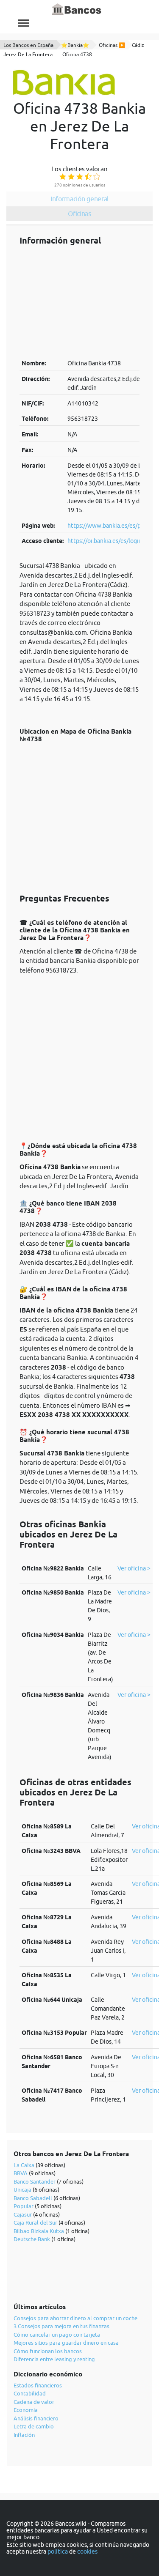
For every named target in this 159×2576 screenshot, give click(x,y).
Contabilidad (30, 2393)
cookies (87, 2551)
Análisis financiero (36, 2418)
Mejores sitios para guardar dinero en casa (66, 2343)
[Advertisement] (79, 302)
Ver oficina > (134, 1568)
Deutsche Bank (32, 2239)
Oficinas (79, 214)
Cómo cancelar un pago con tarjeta (57, 2335)
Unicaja (22, 2190)
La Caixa (24, 2165)
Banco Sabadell (33, 2198)
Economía (26, 2410)
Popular (24, 2206)
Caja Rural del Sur (35, 2222)
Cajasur (23, 2214)
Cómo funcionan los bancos (48, 2351)
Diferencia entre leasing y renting (54, 2359)
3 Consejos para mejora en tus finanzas (61, 2326)
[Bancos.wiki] (77, 10)
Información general (79, 199)
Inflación (24, 2435)
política (58, 2551)
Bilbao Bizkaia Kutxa (39, 2231)
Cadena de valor (34, 2402)
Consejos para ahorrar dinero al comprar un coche (75, 2318)
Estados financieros (38, 2385)
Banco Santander (35, 2181)
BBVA (21, 2173)
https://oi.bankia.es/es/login (105, 541)
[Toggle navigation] (24, 23)
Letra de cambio (34, 2426)
